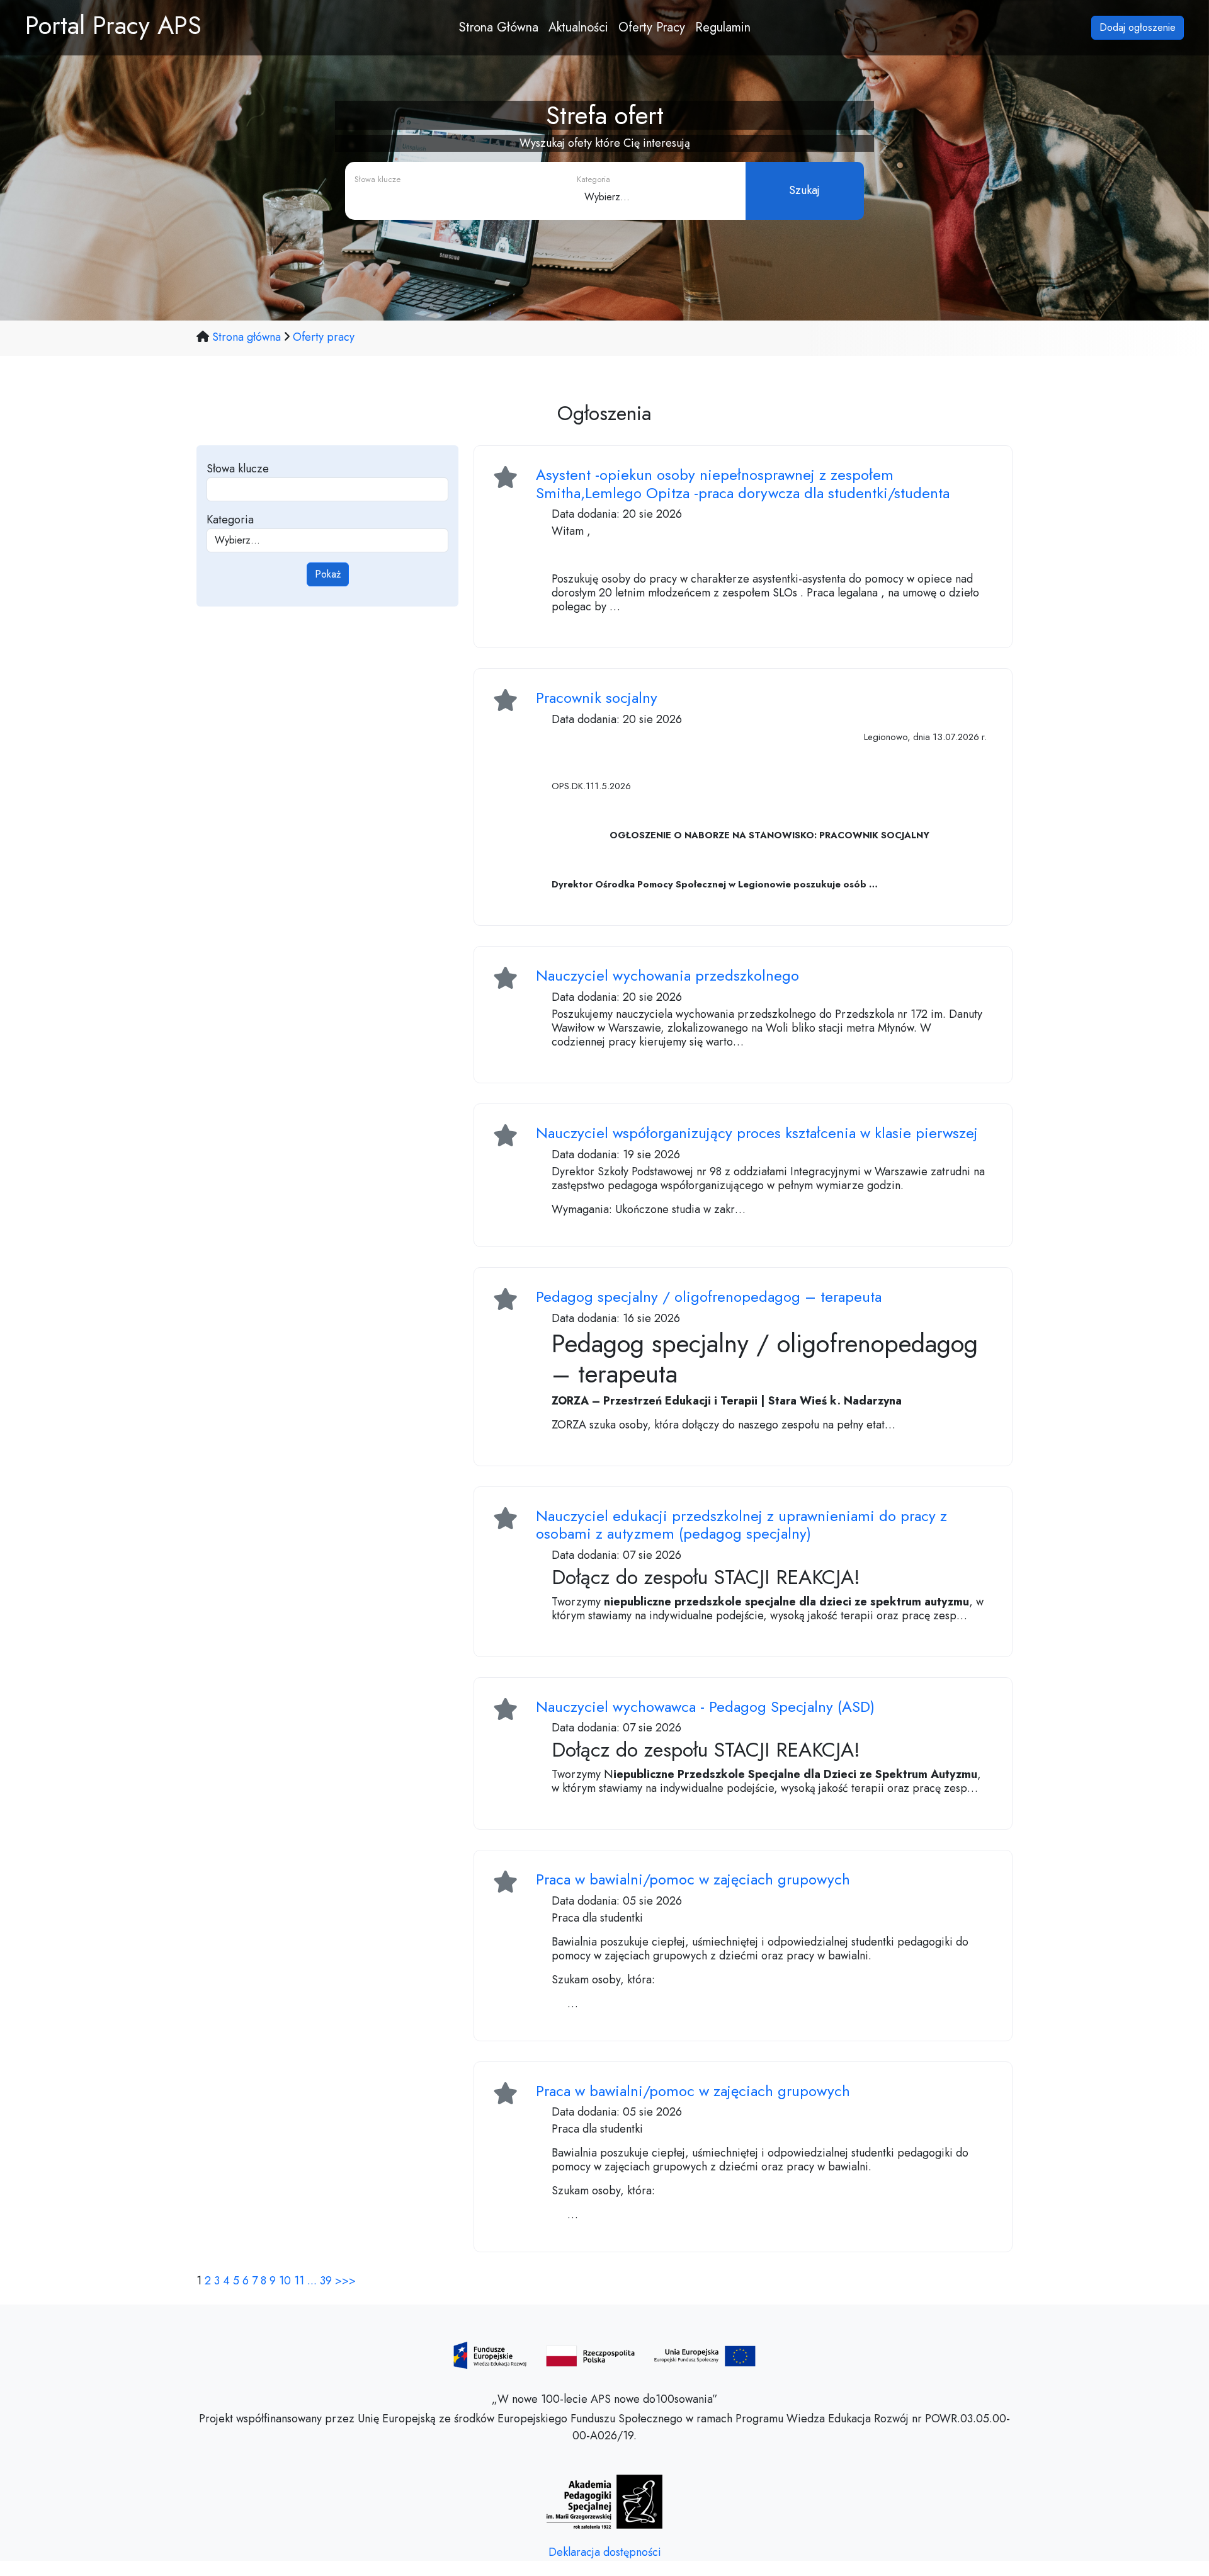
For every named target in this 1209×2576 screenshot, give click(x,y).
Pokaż (328, 574)
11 (299, 2281)
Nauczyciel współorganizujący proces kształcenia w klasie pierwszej (757, 1133)
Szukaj (804, 190)
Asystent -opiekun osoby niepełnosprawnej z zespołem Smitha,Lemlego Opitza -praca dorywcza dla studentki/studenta (743, 484)
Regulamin (723, 27)
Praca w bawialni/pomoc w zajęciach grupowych (693, 1879)
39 (326, 2281)
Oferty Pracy (652, 27)
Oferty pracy (324, 337)
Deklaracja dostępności (605, 2552)
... (312, 2281)
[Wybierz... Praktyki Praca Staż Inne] (649, 197)
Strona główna (248, 337)
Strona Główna (499, 27)
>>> (345, 2281)
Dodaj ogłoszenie (1138, 27)
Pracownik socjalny (597, 698)
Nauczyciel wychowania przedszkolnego (667, 975)
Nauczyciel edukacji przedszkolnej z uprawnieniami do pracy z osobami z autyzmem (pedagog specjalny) (741, 1525)
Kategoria (230, 520)
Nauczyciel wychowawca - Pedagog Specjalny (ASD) (705, 1707)
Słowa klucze (238, 469)
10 (285, 2281)
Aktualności (578, 27)
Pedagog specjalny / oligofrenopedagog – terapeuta (709, 1297)
